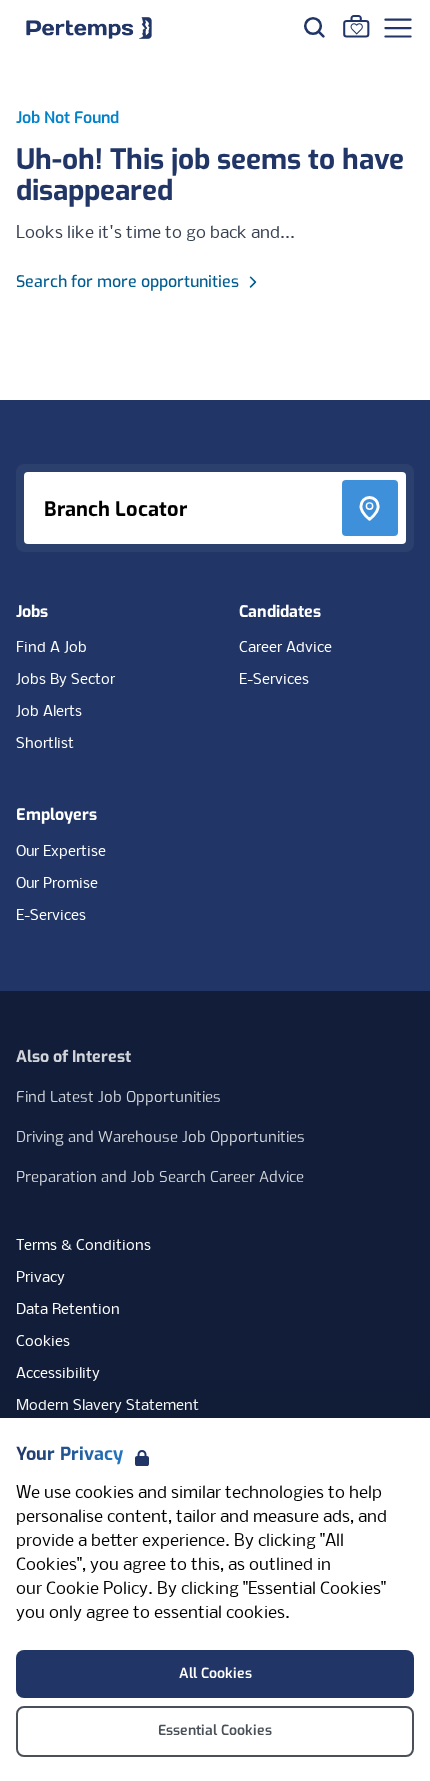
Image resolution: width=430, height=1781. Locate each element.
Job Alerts (49, 712)
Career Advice (285, 648)
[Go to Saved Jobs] (356, 26)
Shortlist (45, 744)
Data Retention (68, 1310)
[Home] (89, 28)
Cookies (43, 1342)
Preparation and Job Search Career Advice (160, 1177)
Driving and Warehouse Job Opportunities (160, 1137)
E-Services (274, 680)
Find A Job (51, 648)
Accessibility (58, 1374)
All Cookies (215, 1673)
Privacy (40, 1278)
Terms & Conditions (83, 1246)
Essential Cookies (215, 1730)
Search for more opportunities (127, 281)
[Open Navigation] (398, 28)
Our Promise (57, 884)
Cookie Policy (97, 1589)
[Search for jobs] (314, 27)
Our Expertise (61, 852)
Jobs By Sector (65, 680)
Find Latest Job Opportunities (118, 1097)
